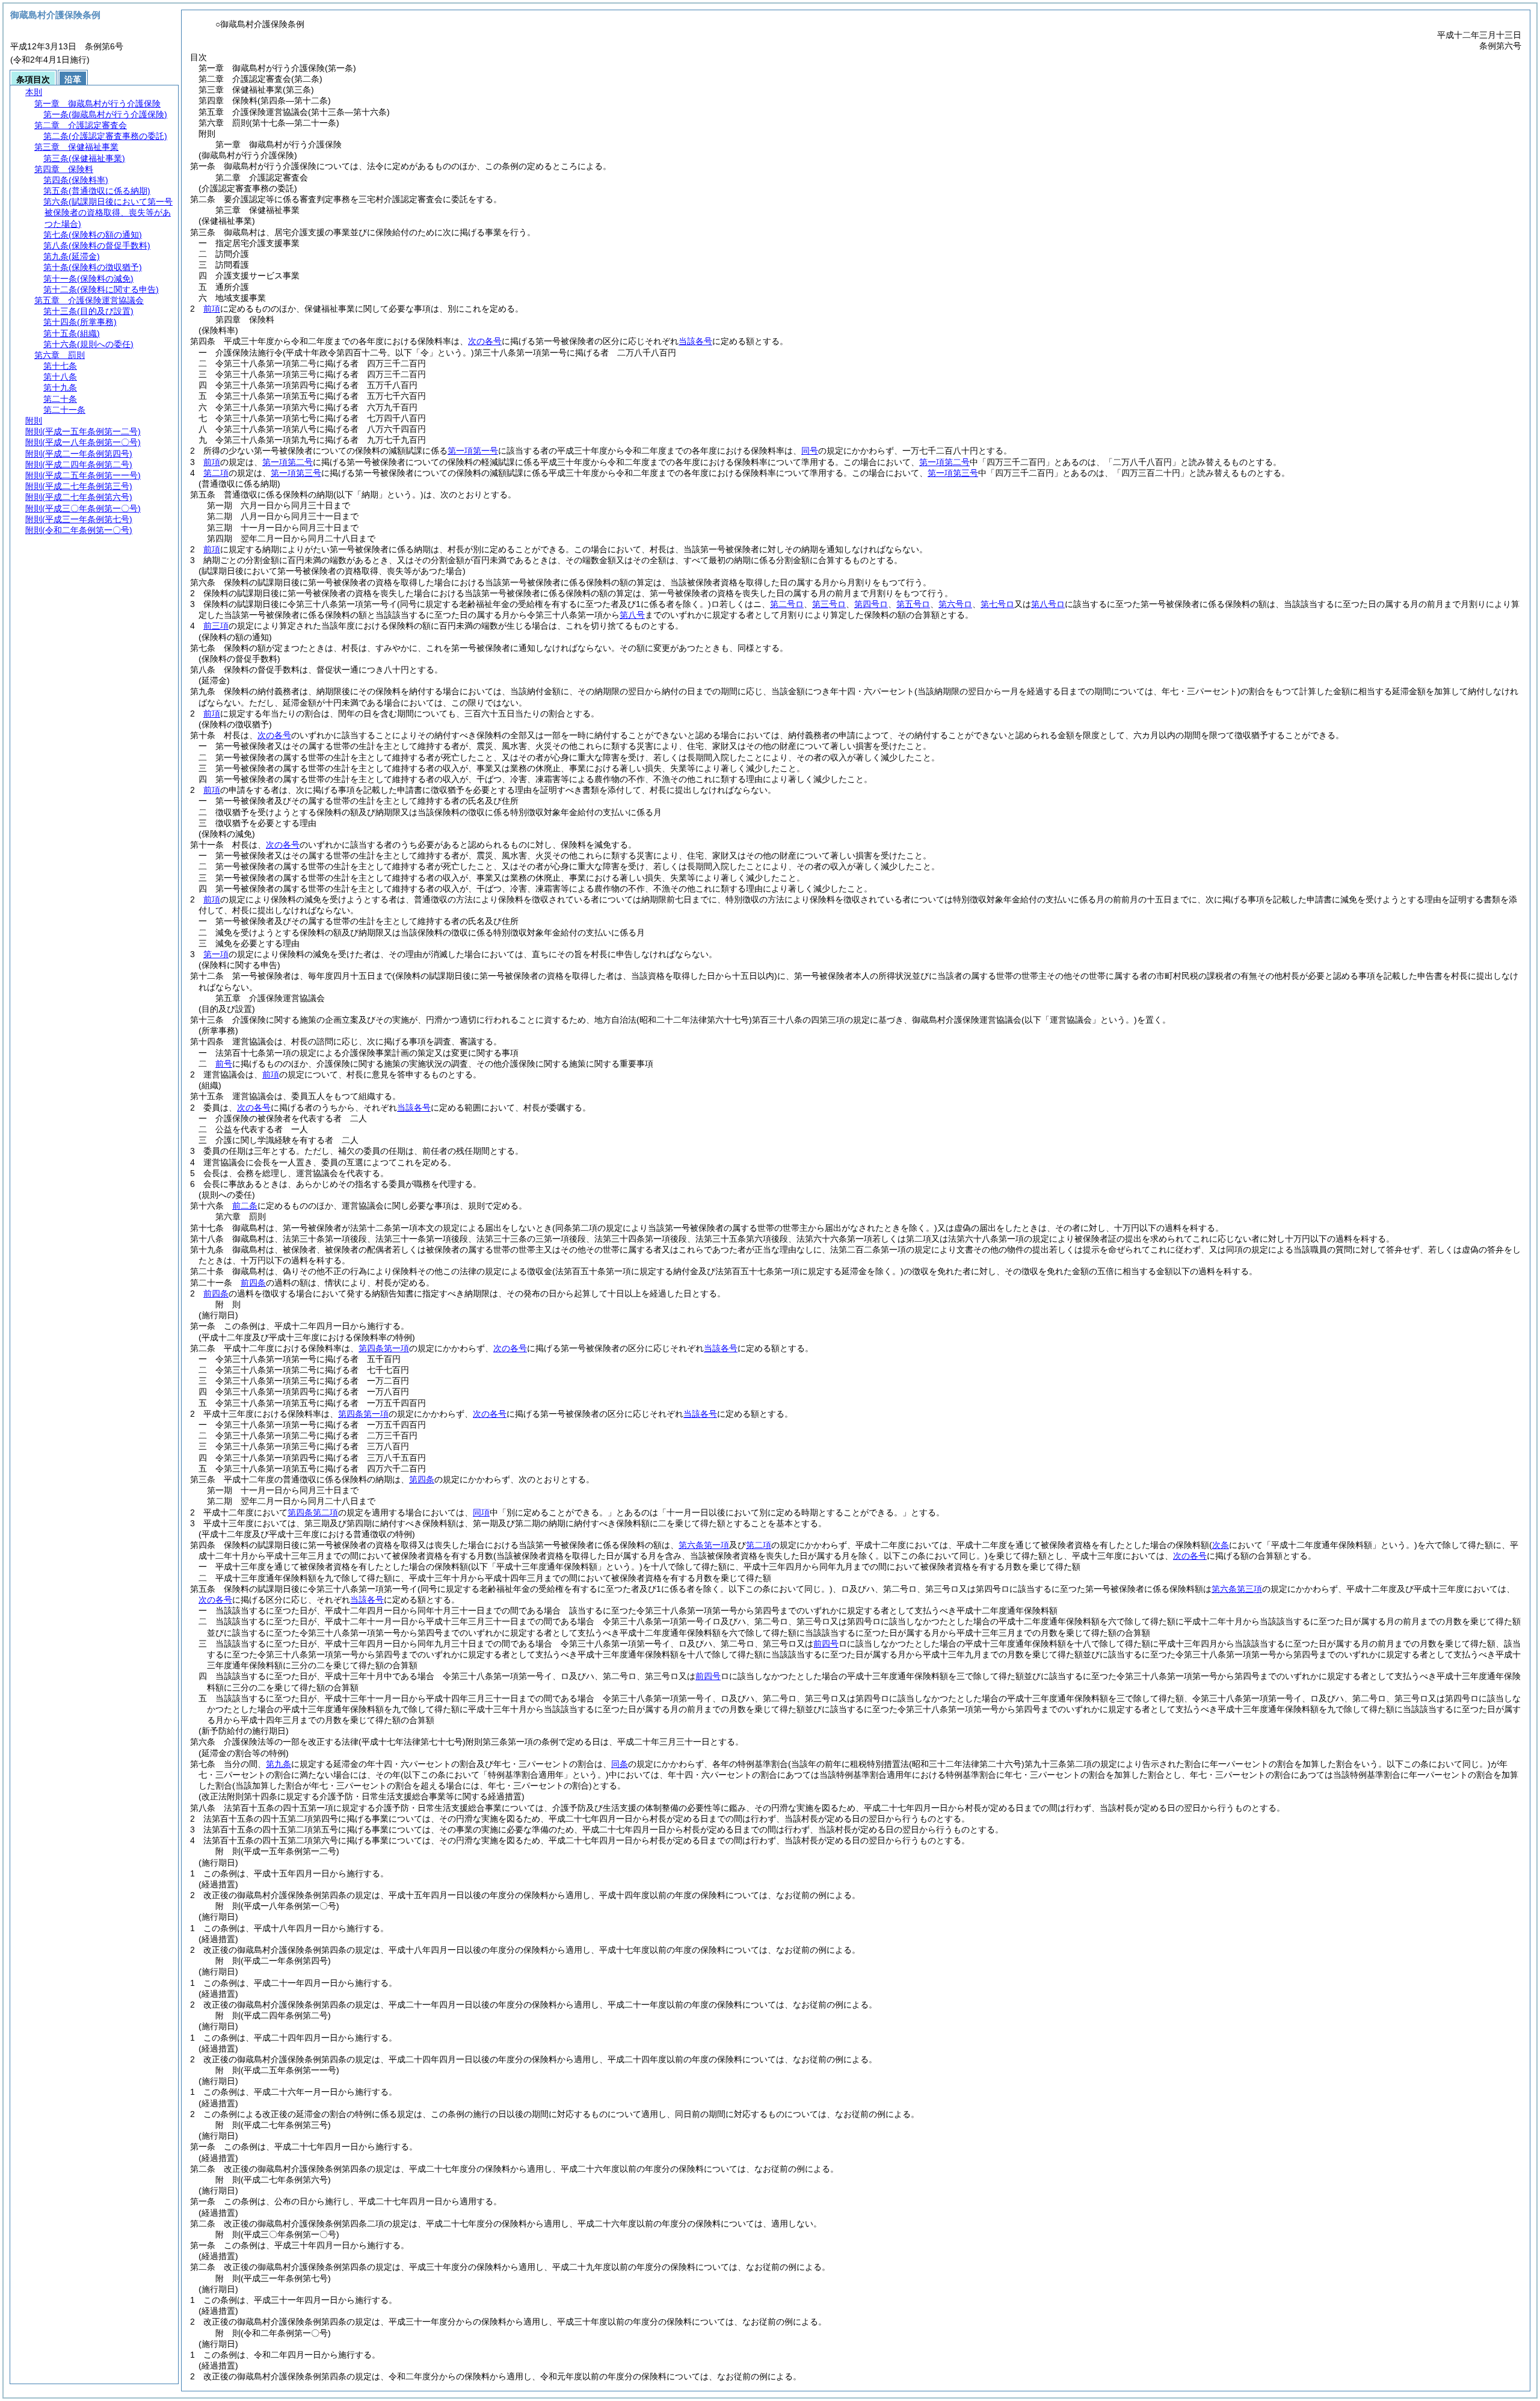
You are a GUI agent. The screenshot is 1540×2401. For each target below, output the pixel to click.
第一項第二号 (288, 462)
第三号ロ (829, 604)
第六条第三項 (1237, 1589)
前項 (212, 309)
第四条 (422, 1479)
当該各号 (695, 341)
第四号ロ (871, 604)
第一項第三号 (296, 473)
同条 (620, 1764)
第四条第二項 (313, 1512)
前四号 (826, 1644)
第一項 (216, 954)
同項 (481, 1512)
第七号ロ (997, 604)
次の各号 (485, 341)
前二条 (245, 1206)
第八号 (632, 615)
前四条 (253, 1283)
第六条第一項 (704, 1545)
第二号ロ (787, 604)
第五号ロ (913, 604)
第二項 (216, 473)
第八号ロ (1048, 604)
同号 (810, 451)
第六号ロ (955, 604)
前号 (224, 1064)
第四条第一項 (384, 1348)
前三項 (216, 626)
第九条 (279, 1764)
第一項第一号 (473, 451)
